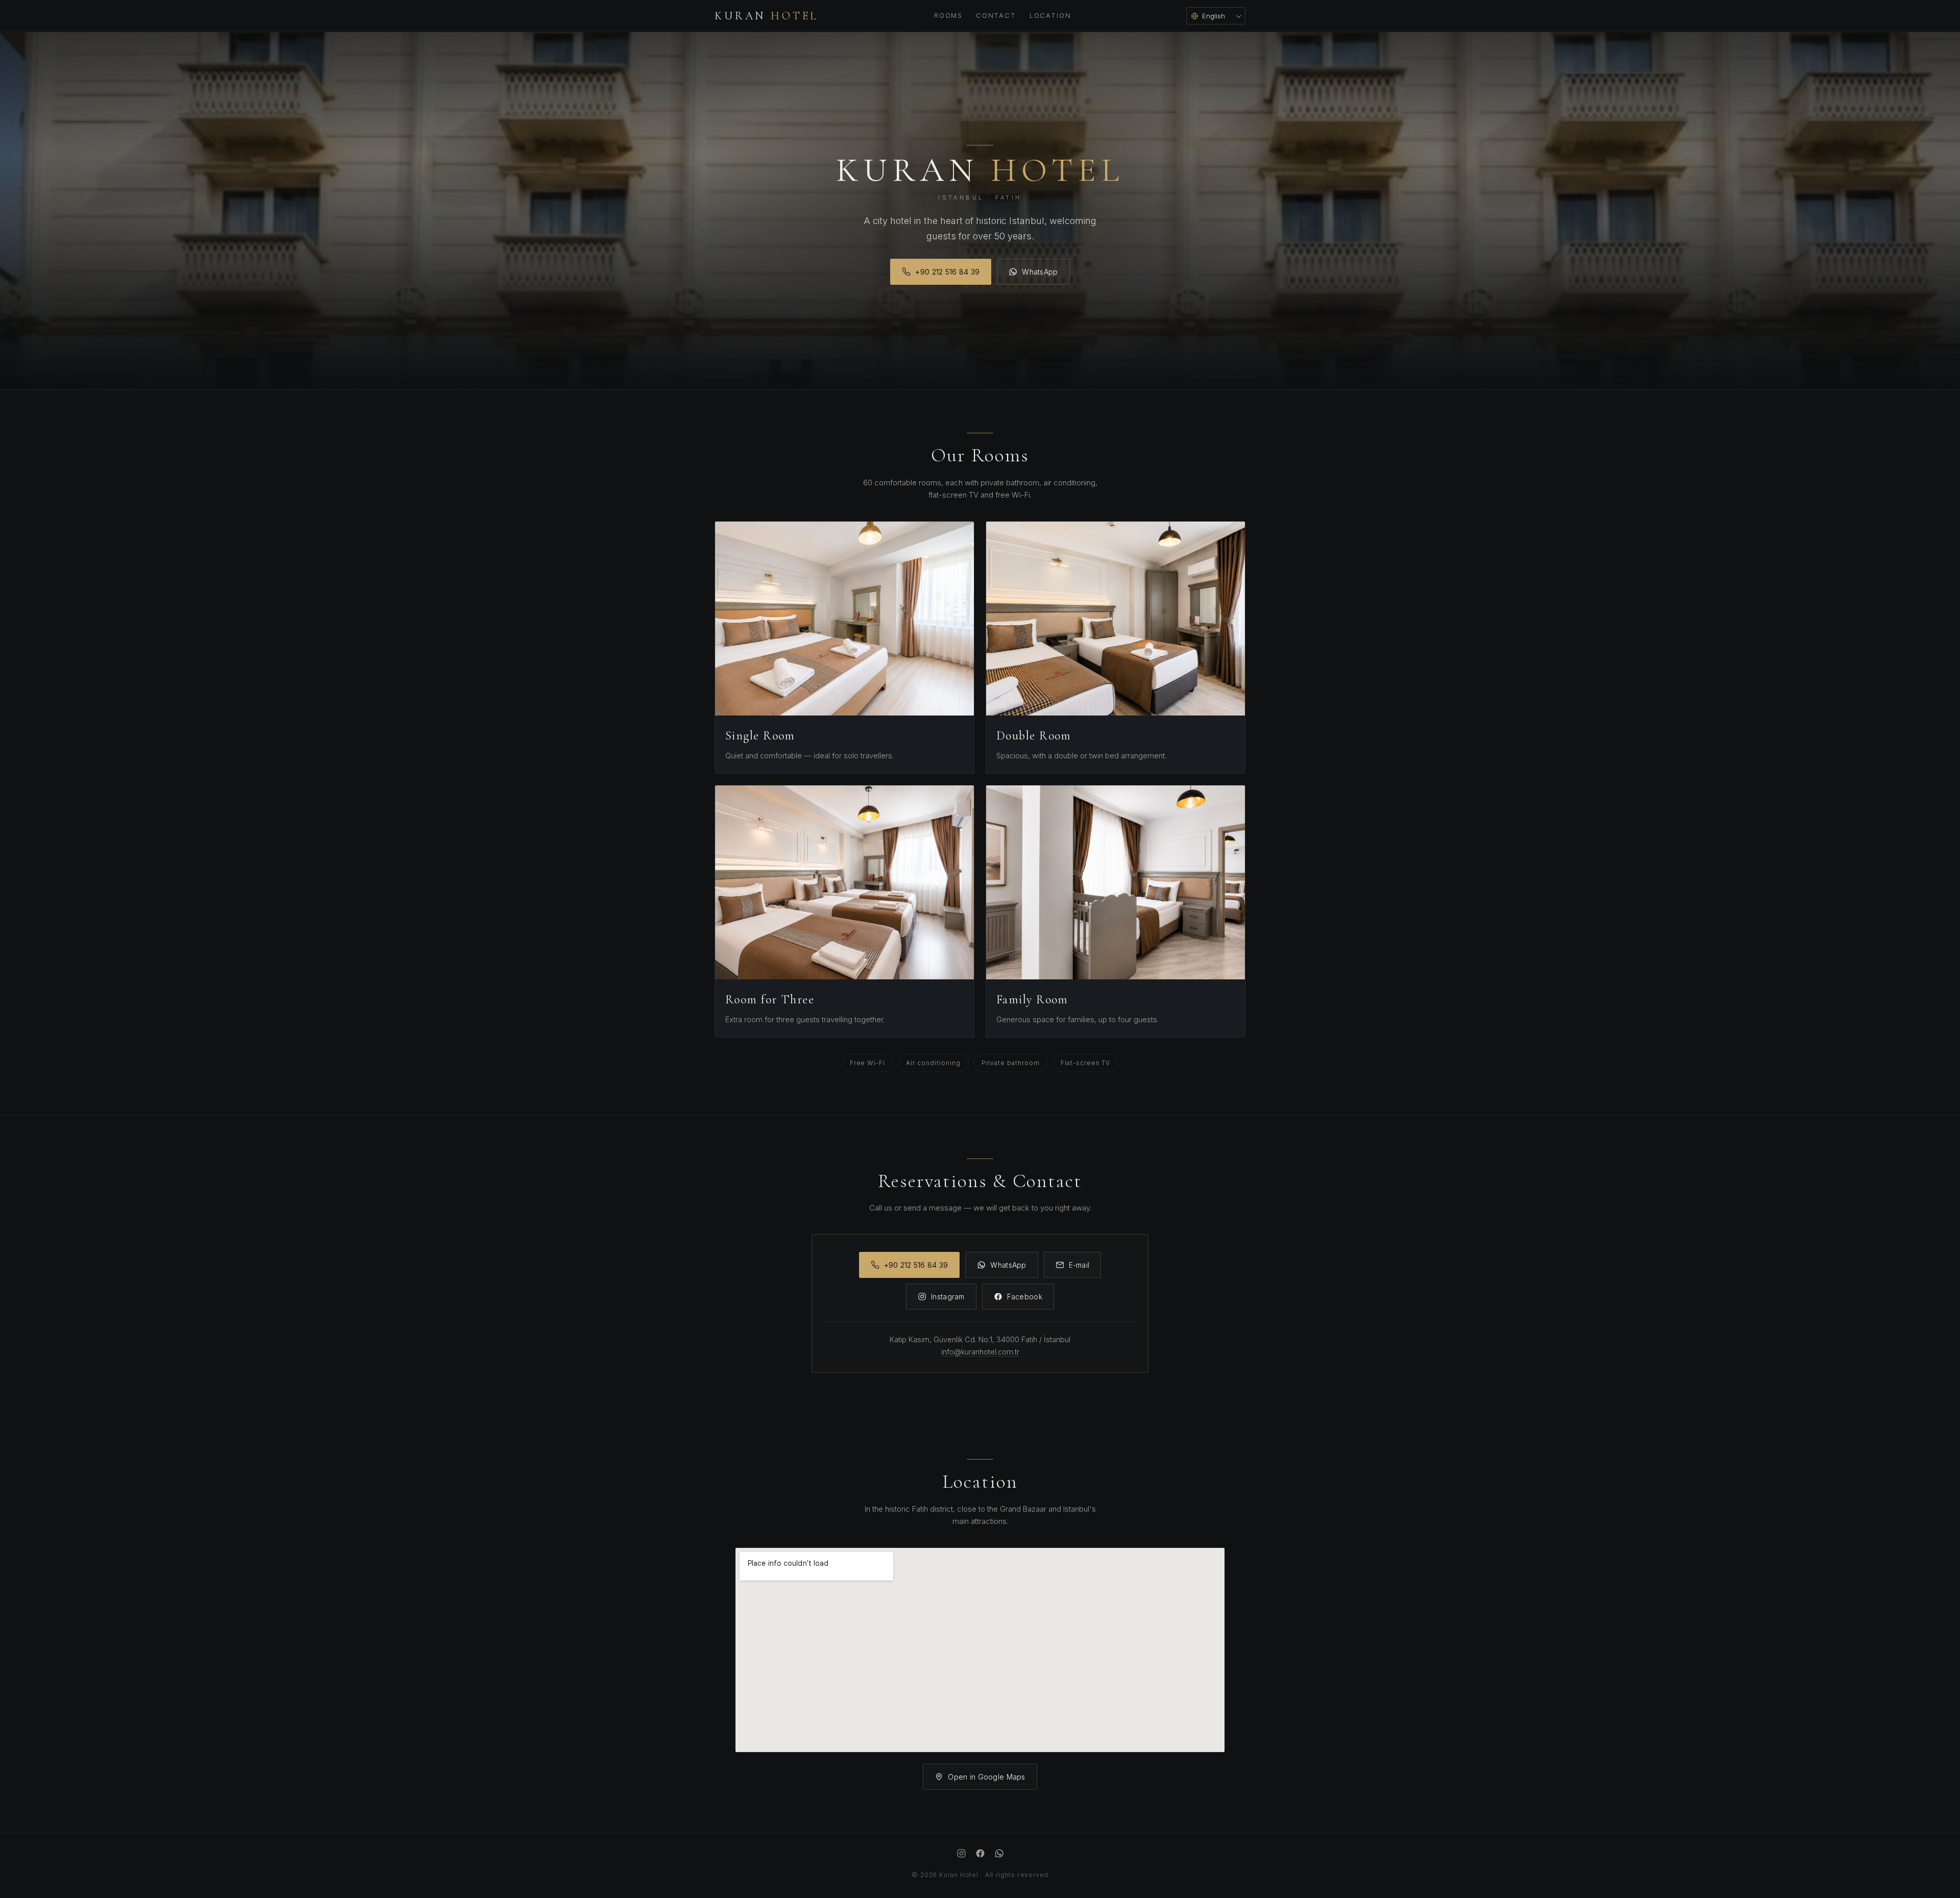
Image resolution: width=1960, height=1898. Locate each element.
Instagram (948, 1297)
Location (1050, 15)
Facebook (1025, 1297)
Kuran (767, 16)
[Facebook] (980, 1855)
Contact (996, 15)
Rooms (948, 15)
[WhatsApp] (999, 1855)
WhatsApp (1040, 272)
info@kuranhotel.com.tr (980, 1352)
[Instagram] (961, 1855)
